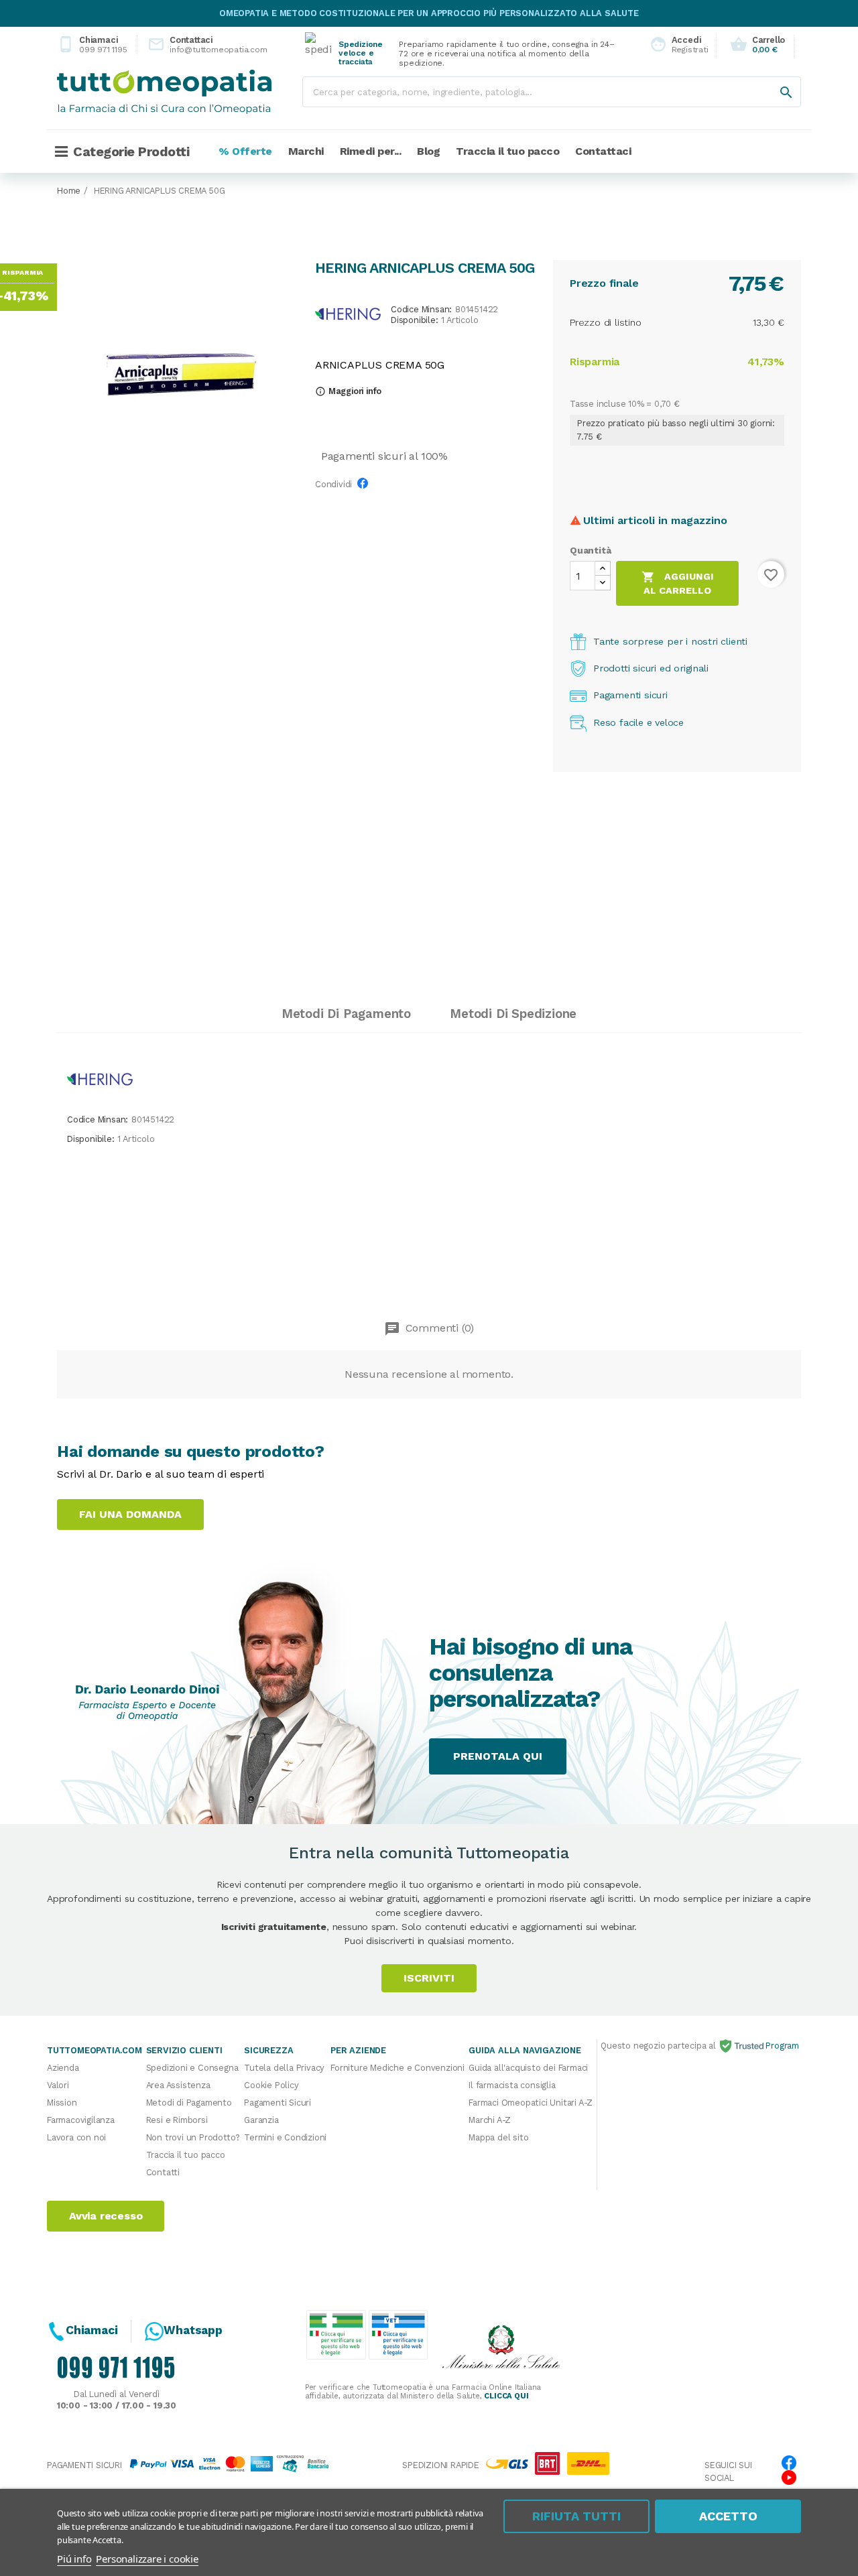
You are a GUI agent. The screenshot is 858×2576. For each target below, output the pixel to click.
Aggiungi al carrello (678, 583)
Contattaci (196, 45)
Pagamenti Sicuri (278, 2103)
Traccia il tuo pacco (186, 2155)
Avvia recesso (106, 2216)
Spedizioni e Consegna (192, 2068)
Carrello (757, 45)
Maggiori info (348, 391)
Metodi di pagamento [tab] (346, 1014)
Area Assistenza (178, 2085)
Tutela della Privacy (284, 2068)
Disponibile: (415, 321)
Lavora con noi (76, 2137)
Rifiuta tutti (576, 2516)
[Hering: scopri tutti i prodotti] (348, 313)
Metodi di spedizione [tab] (513, 1014)
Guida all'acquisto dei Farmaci (528, 2068)
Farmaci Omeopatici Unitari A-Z (531, 2103)
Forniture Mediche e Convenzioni (397, 2068)
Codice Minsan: (421, 310)
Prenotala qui (498, 1756)
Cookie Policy (271, 2085)
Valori (58, 2085)
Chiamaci (92, 45)
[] (773, 79)
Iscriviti (429, 1978)
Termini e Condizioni (285, 2137)
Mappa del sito (498, 2137)
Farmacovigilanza (81, 2120)
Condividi (366, 487)
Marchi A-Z (490, 2120)
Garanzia (261, 2120)
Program (781, 2046)
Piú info (74, 2559)
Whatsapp (193, 2330)
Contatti (163, 2172)
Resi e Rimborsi (177, 2120)
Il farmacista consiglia (512, 2085)
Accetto (728, 2516)
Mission (62, 2103)
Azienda (63, 2068)
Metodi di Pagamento (189, 2103)
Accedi (675, 45)
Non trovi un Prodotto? (193, 2137)
